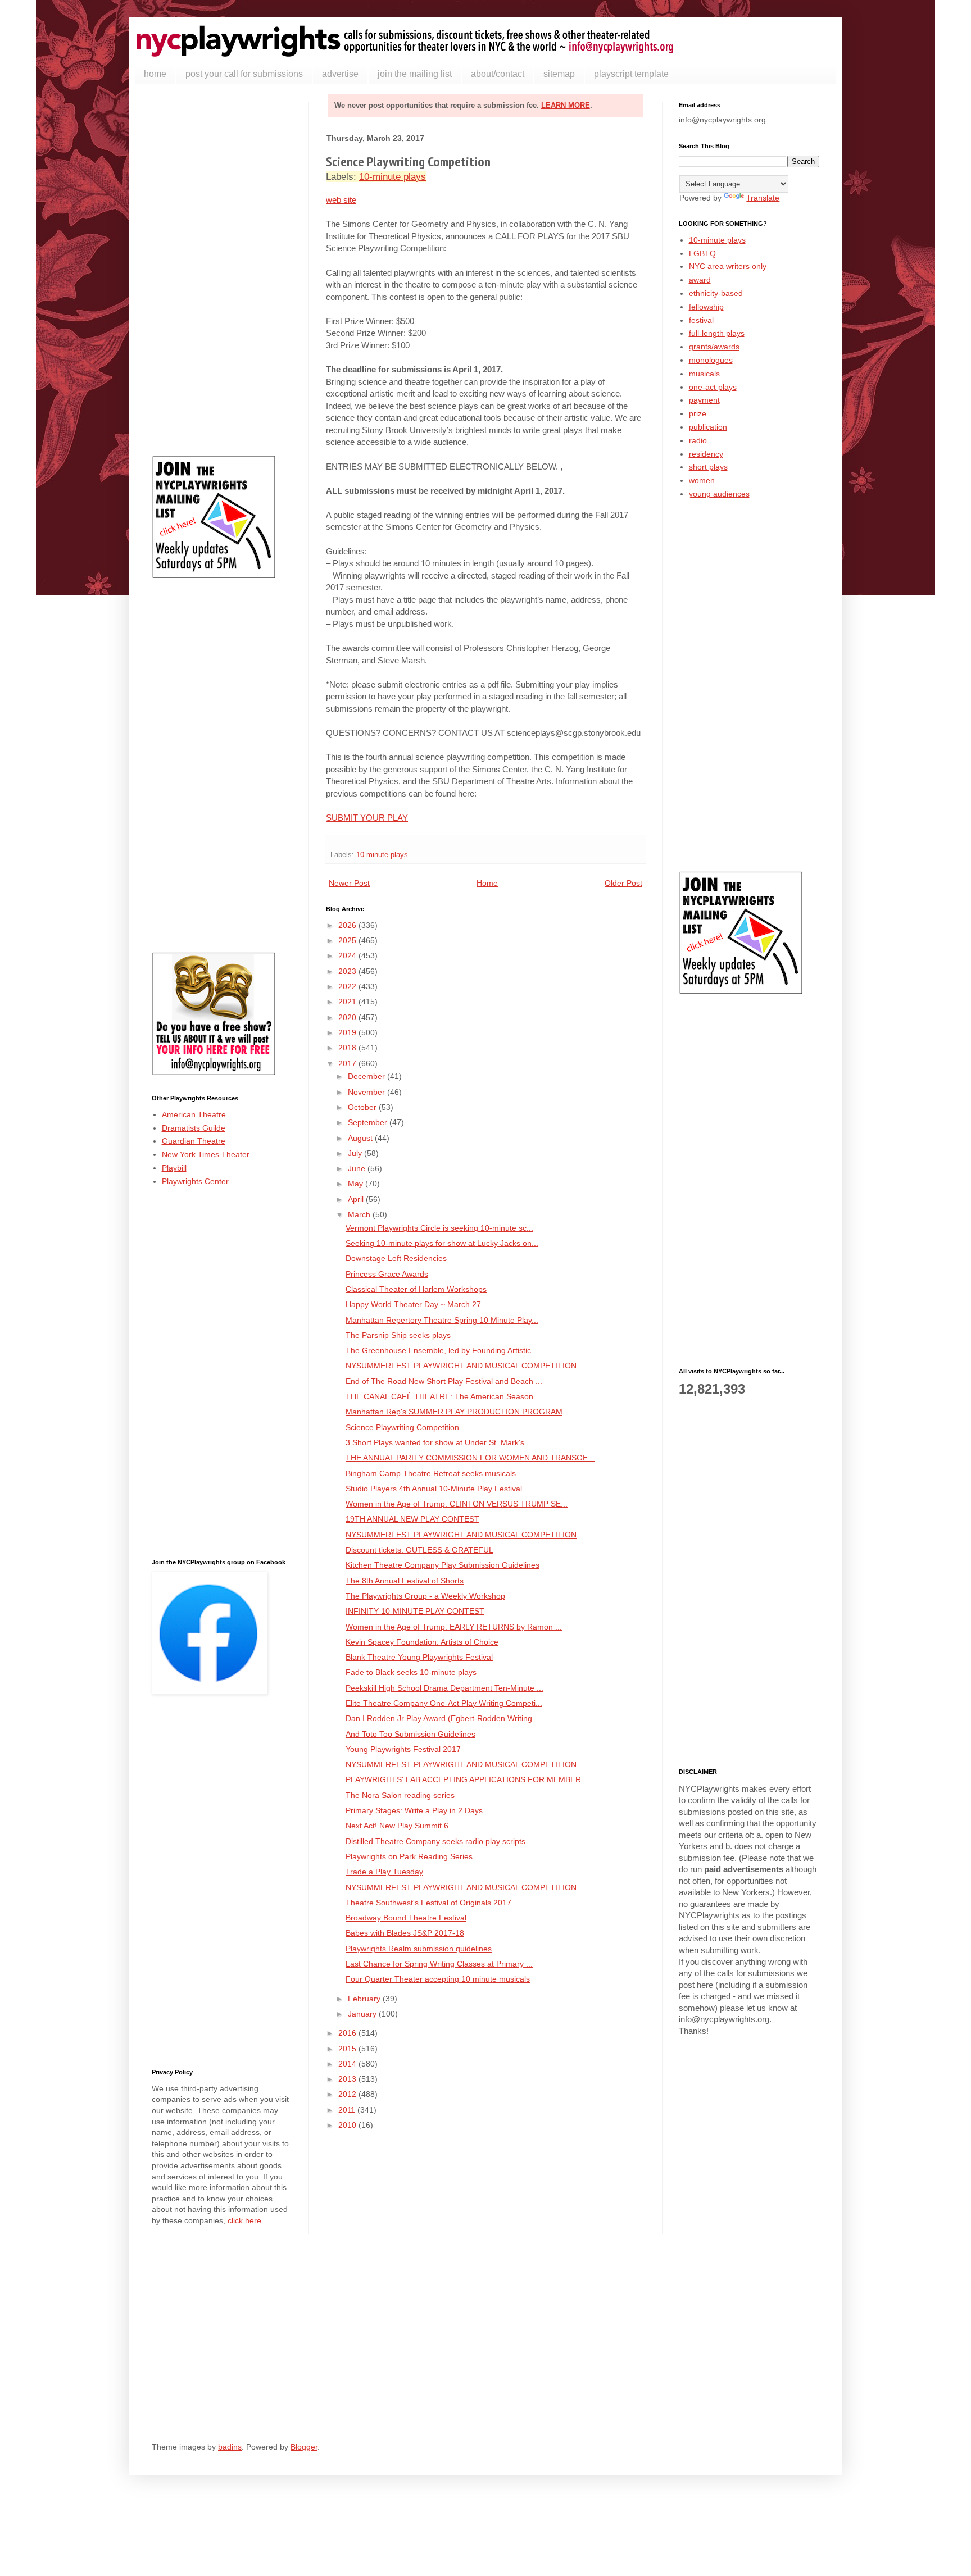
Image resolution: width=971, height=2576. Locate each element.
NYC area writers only (728, 266)
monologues (711, 360)
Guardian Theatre (194, 1141)
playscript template (631, 74)
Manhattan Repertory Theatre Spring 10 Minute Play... (442, 1320)
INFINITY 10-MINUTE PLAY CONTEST (415, 1611)
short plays (708, 467)
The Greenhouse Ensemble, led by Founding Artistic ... (443, 1350)
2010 (348, 2125)
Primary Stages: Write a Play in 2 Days (414, 1810)
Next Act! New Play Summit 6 (397, 1826)
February (365, 1999)
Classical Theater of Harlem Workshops (416, 1289)
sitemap (559, 74)
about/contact (498, 74)
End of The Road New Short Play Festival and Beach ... (444, 1381)
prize (698, 413)
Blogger (304, 2447)
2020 (348, 1017)
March (360, 1214)
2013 (348, 2079)
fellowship (706, 307)
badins (230, 2447)
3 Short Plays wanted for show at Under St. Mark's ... (439, 1442)
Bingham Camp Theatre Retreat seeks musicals (431, 1473)
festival (701, 320)
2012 (348, 2094)
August (361, 1138)
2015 (348, 2049)
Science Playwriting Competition (402, 1427)
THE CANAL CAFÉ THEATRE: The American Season (439, 1396)
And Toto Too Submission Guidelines (410, 1734)
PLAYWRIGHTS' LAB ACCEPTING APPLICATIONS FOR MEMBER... (467, 1779)
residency (706, 454)
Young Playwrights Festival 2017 (403, 1749)
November (367, 1092)
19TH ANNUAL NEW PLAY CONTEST (412, 1519)
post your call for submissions (244, 74)
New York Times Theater (206, 1154)
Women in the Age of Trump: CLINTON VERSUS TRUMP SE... (457, 1504)
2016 (348, 2033)
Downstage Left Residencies (396, 1258)
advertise (340, 74)
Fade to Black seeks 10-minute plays (411, 1672)
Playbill (174, 1168)
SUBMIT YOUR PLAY (367, 818)
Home (487, 883)
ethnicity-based (716, 293)
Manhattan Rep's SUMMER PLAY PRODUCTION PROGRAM (454, 1412)
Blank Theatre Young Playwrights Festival (419, 1657)
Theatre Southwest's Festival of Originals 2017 (428, 1903)
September (369, 1122)
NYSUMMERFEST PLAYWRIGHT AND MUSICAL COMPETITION (461, 1366)
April (357, 1199)
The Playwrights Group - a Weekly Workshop (425, 1596)
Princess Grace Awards (387, 1274)
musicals (704, 374)
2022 (348, 986)
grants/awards (714, 347)
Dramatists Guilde (194, 1128)
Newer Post (349, 883)
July (356, 1153)
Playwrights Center (195, 1181)
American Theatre (194, 1114)
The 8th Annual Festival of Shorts (405, 1581)
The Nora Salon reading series (400, 1795)
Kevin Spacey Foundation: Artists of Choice (422, 1642)
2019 (348, 1032)
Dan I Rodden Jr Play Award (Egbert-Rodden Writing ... (443, 1718)
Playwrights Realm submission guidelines (419, 1949)
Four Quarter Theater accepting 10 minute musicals (438, 1979)
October (363, 1107)
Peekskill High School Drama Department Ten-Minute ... (444, 1688)
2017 (348, 1063)
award (700, 280)
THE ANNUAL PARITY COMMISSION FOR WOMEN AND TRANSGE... (470, 1458)
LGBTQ (702, 253)
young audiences (719, 494)
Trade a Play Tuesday (384, 1872)
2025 (348, 940)
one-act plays (713, 387)
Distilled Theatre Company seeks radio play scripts (435, 1841)
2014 (348, 2064)
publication (708, 427)
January (363, 2014)
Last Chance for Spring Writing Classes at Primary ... (439, 1964)
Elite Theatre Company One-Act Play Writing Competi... (444, 1703)
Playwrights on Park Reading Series (409, 1856)
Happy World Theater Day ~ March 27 (413, 1304)
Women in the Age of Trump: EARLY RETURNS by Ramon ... (454, 1627)
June (358, 1168)
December (367, 1076)
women (702, 480)
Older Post (623, 883)
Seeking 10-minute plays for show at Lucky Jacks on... (442, 1243)
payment (704, 400)
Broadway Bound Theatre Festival (406, 1918)
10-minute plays (393, 177)
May (357, 1184)
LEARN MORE (566, 105)
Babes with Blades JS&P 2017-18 (405, 1933)
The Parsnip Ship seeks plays (398, 1335)
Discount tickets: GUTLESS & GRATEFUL (419, 1550)
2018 (348, 1048)
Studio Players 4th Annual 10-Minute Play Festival (434, 1489)
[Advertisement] (222, 270)
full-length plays (717, 333)
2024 (348, 955)
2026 (348, 925)
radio (698, 440)
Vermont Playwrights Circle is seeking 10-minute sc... (439, 1228)
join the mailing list (415, 74)
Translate (763, 198)
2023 (348, 971)
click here (244, 2220)
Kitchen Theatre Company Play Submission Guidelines (443, 1565)
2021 (348, 1002)
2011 (348, 2110)
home (155, 74)
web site (341, 200)
